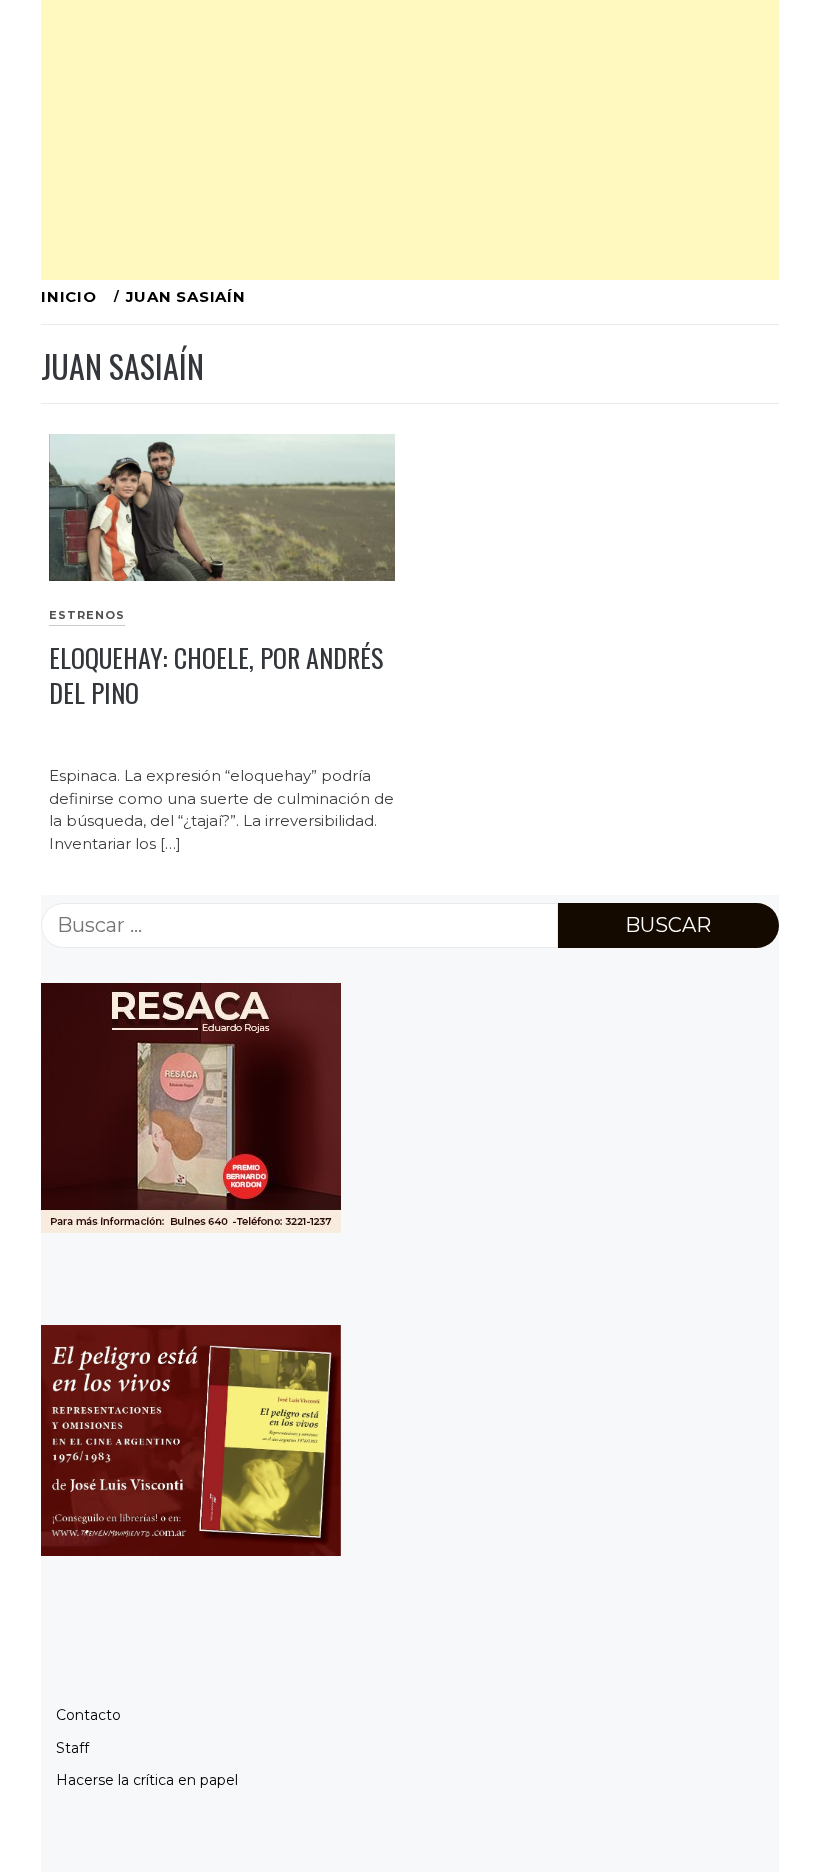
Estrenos (87, 615)
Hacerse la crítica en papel (147, 1780)
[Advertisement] (410, 140)
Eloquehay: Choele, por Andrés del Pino (216, 675)
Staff (72, 1748)
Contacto (88, 1715)
